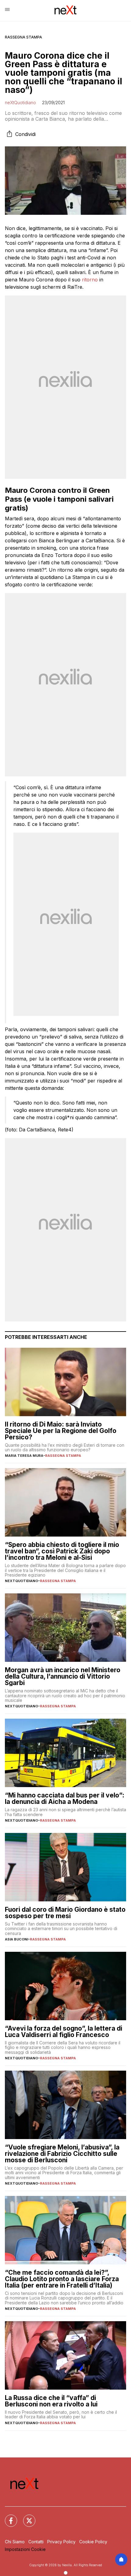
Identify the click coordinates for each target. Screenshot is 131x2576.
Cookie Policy (93, 2542)
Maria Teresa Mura (24, 1456)
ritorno (90, 280)
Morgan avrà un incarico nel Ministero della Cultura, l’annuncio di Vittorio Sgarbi (63, 1676)
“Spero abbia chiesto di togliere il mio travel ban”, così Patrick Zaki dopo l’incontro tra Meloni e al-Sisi (62, 1551)
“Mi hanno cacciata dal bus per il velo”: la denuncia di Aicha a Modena (65, 1798)
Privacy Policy (61, 2542)
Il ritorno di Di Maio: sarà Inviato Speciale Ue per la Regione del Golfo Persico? (61, 1431)
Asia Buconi (16, 1939)
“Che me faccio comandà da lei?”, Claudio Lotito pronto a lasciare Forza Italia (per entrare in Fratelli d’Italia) (62, 2279)
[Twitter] (26, 2517)
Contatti (36, 2542)
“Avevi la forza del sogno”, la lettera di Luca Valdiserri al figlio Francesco (64, 2032)
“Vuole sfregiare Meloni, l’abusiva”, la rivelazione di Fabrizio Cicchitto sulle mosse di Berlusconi (62, 2154)
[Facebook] (7, 2517)
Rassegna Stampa (23, 37)
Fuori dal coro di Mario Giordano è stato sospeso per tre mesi (65, 1913)
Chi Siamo (15, 2542)
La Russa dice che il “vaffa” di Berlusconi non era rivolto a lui (51, 2401)
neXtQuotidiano (20, 103)
